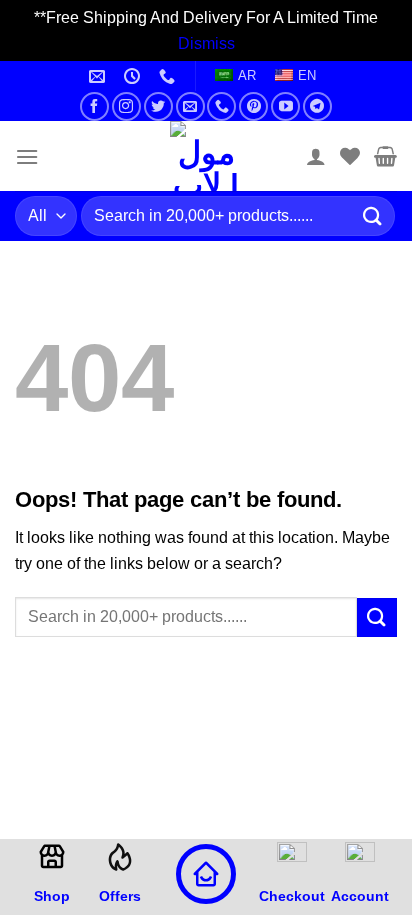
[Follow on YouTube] (285, 106)
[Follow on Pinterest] (253, 106)
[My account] (316, 156)
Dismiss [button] (206, 43)
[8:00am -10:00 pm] (134, 76)
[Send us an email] (190, 106)
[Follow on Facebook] (94, 106)
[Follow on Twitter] (158, 106)
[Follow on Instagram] (126, 106)
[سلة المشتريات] (385, 156)
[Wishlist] (350, 156)
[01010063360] (169, 76)
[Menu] (27, 156)
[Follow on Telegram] (317, 106)
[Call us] (221, 106)
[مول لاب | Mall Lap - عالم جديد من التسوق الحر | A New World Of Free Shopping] (206, 156)
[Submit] (373, 216)
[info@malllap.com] (99, 76)
